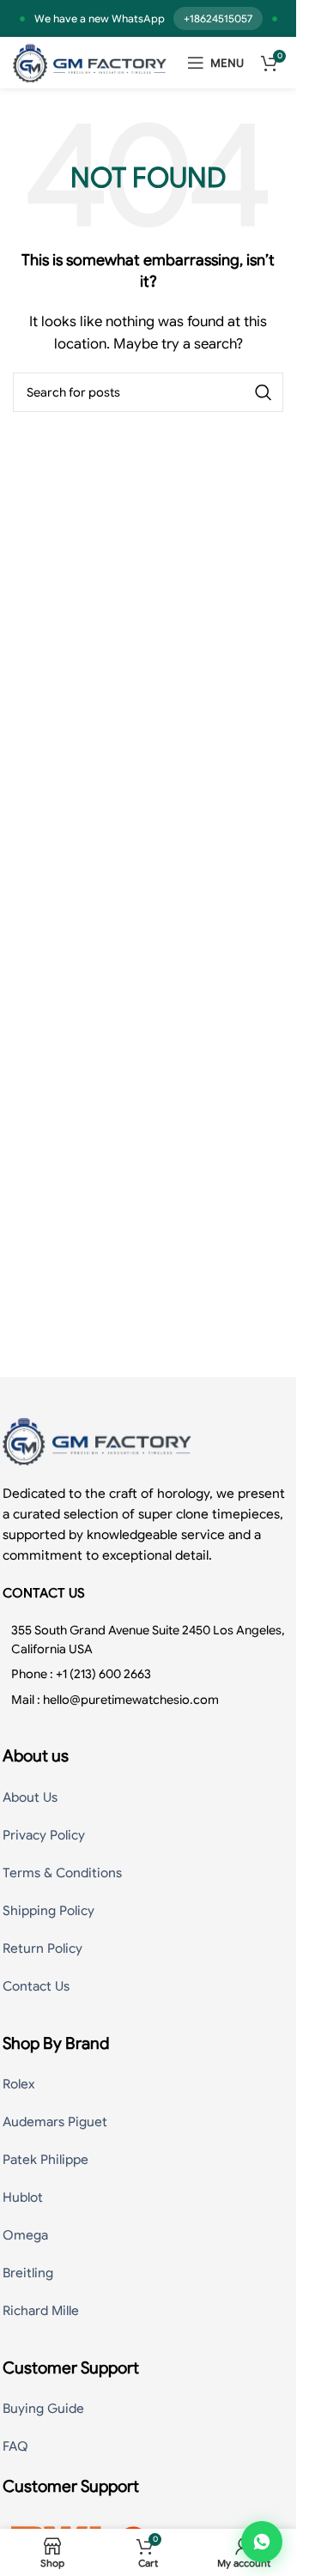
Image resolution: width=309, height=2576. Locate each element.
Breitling (28, 2273)
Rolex (18, 2084)
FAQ (15, 2446)
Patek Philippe (45, 2160)
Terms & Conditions (62, 1873)
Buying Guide (43, 2409)
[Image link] (97, 1440)
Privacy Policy (44, 1835)
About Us (30, 1797)
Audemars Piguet (55, 2122)
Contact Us (36, 1986)
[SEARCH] (264, 392)
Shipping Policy (48, 1911)
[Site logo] (90, 62)
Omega (25, 2235)
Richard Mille (41, 2311)
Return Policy (42, 1949)
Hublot (23, 2197)
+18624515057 (218, 18)
